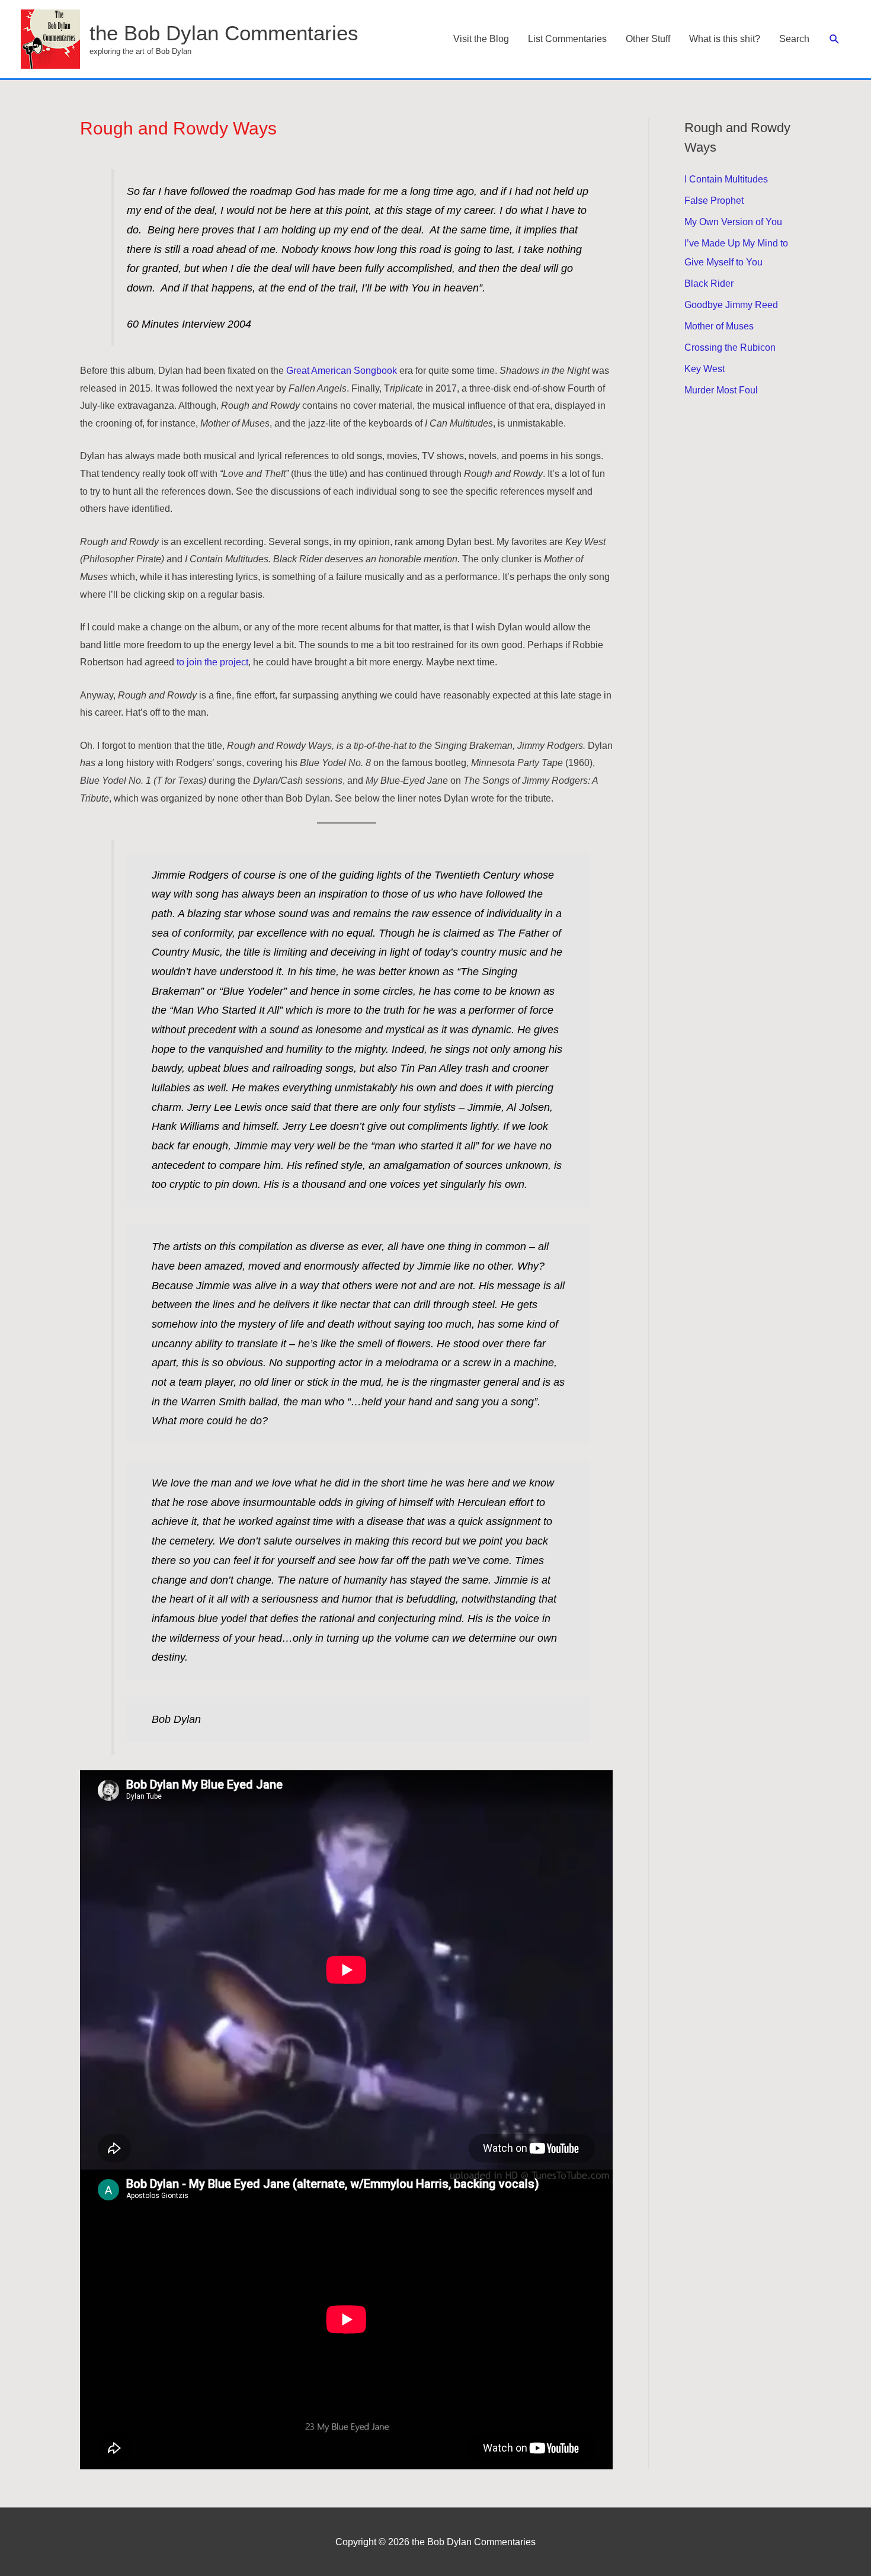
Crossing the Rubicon (730, 347)
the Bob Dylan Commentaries (224, 33)
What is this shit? (725, 39)
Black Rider (709, 283)
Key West (705, 369)
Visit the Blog (481, 39)
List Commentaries (567, 39)
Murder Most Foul (721, 390)
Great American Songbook (342, 371)
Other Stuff (648, 39)
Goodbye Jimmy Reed (731, 305)
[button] (835, 39)
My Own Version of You (733, 222)
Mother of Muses (719, 326)
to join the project (211, 662)
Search (794, 39)
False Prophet (714, 201)
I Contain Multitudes (726, 179)
